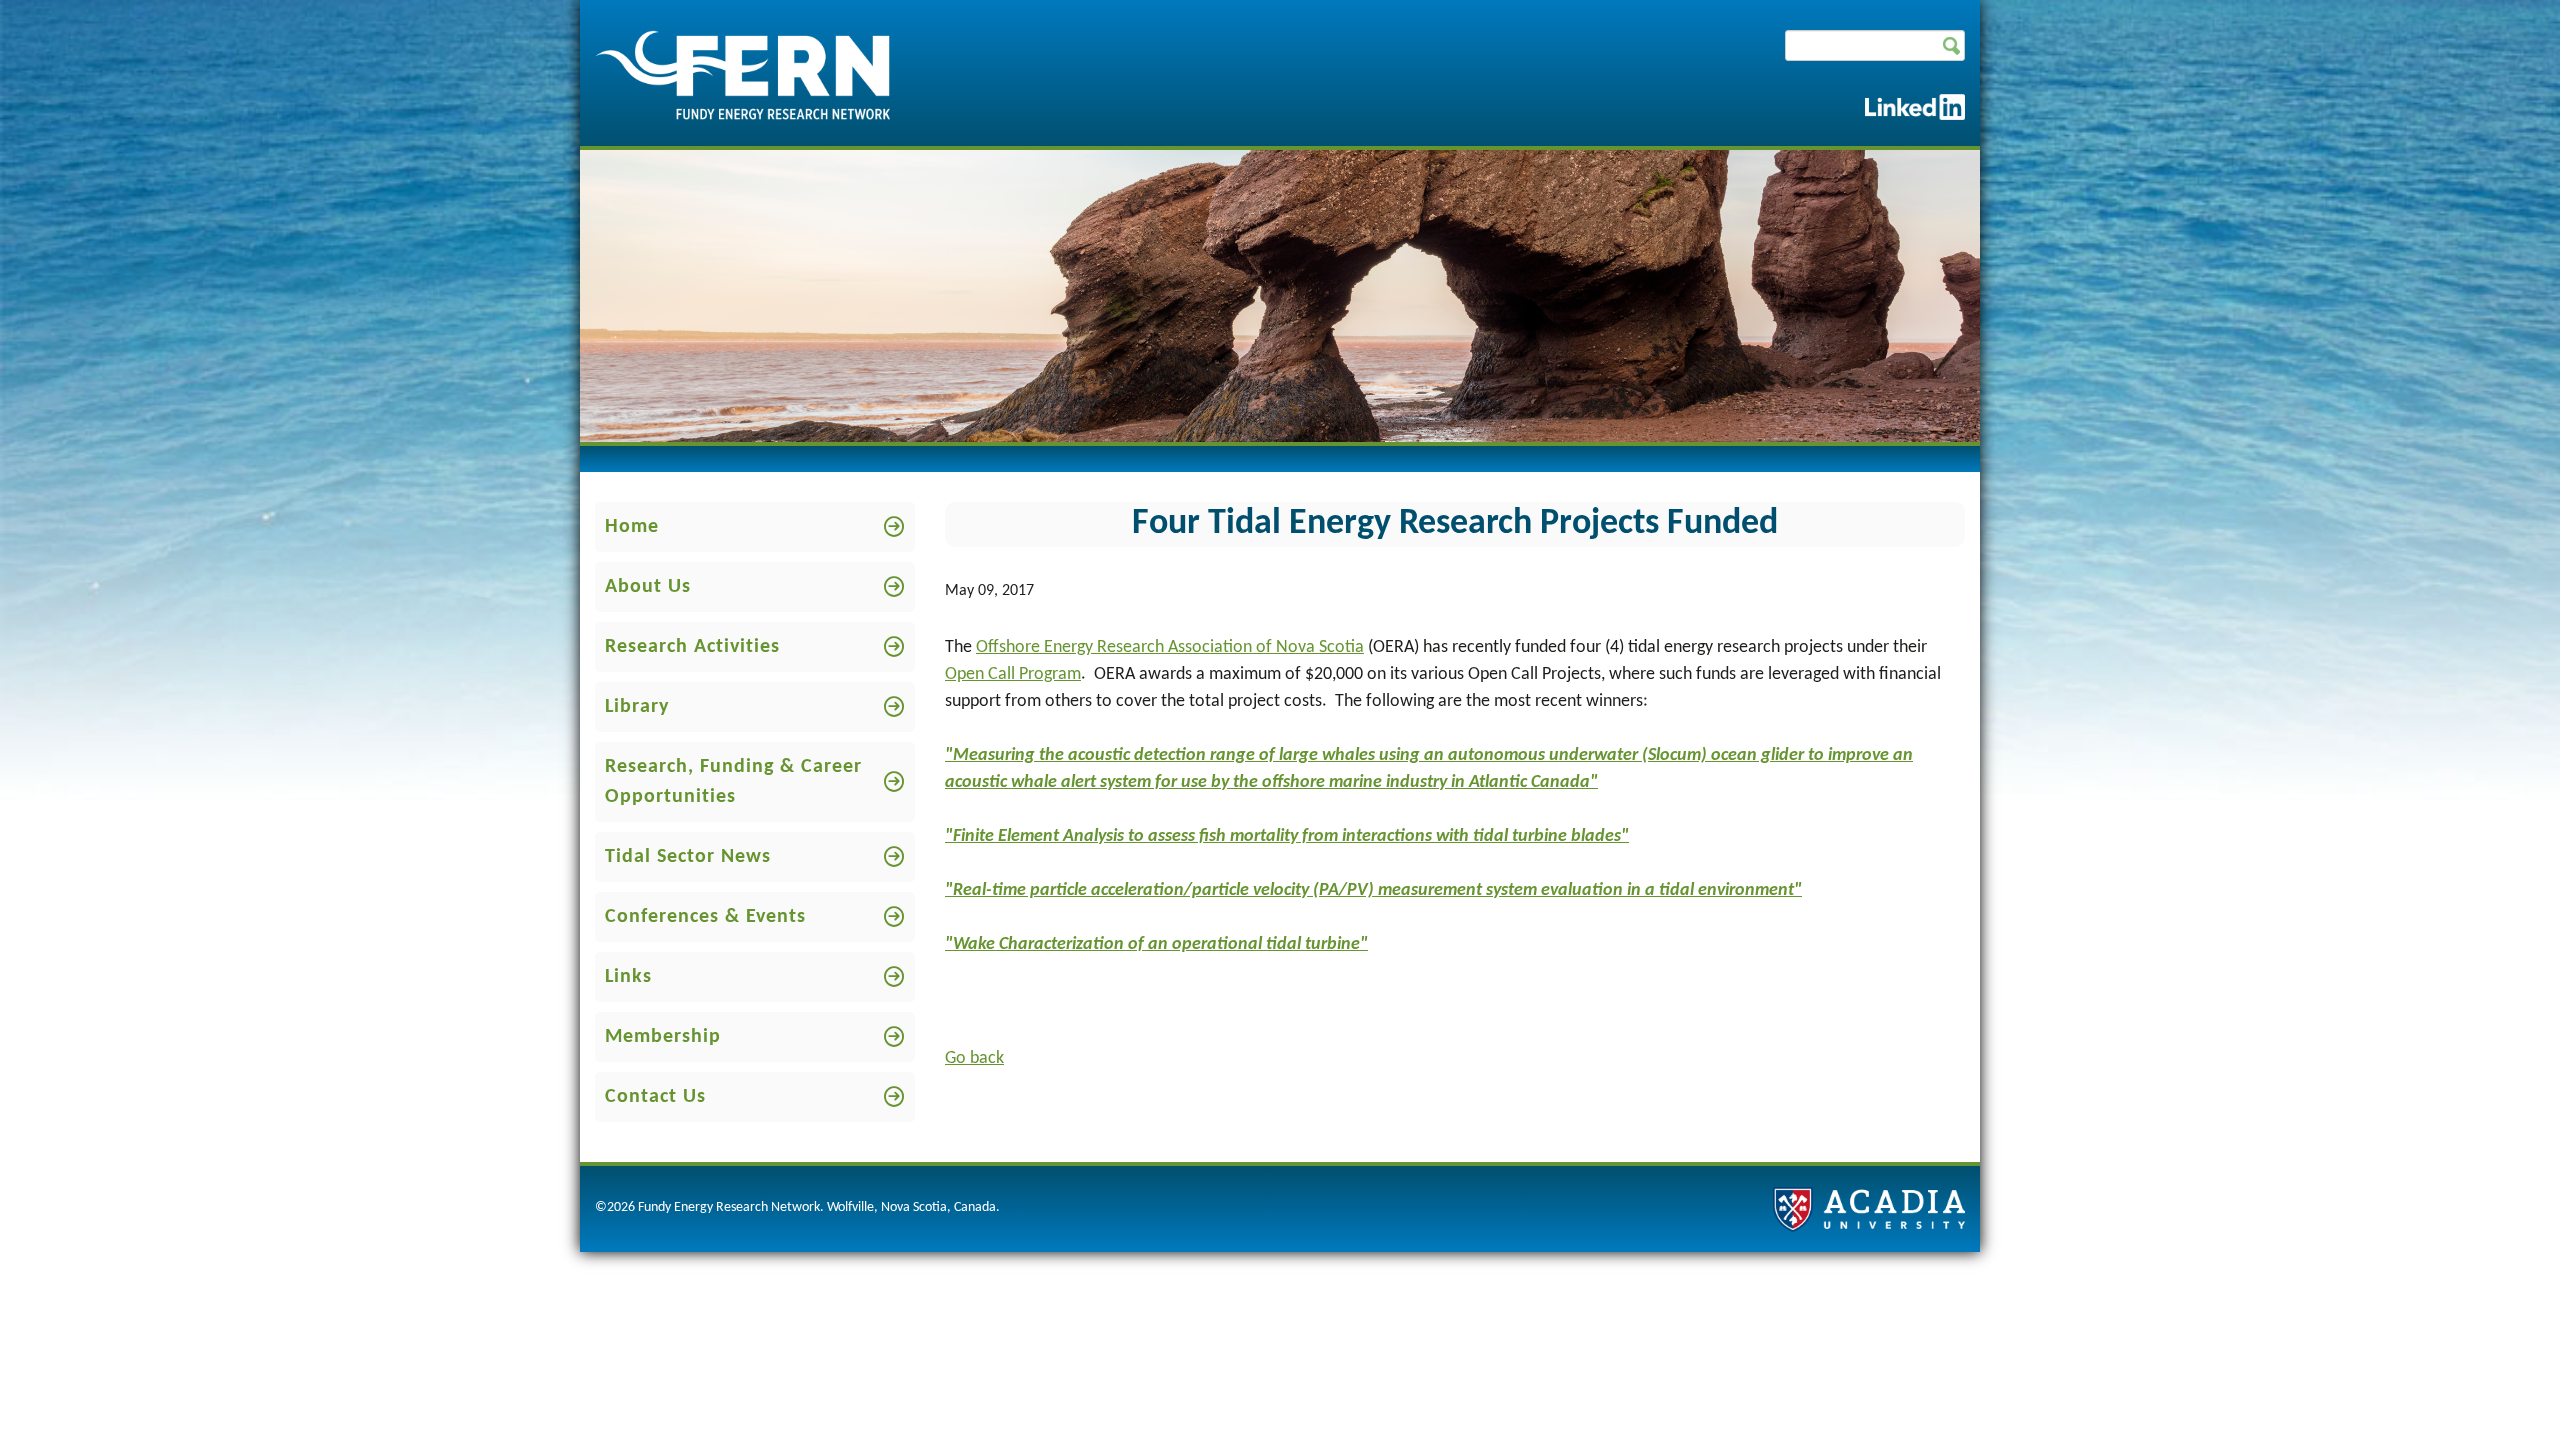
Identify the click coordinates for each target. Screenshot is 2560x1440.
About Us (648, 587)
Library (637, 707)
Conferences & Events (705, 917)
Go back (974, 1058)
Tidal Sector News (688, 857)
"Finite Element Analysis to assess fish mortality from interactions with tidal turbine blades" (1287, 836)
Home (632, 527)
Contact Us (655, 1097)
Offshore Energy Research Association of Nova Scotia (1170, 647)
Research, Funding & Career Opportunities (733, 782)
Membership (663, 1037)
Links (628, 977)
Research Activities (692, 647)
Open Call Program (1013, 674)
